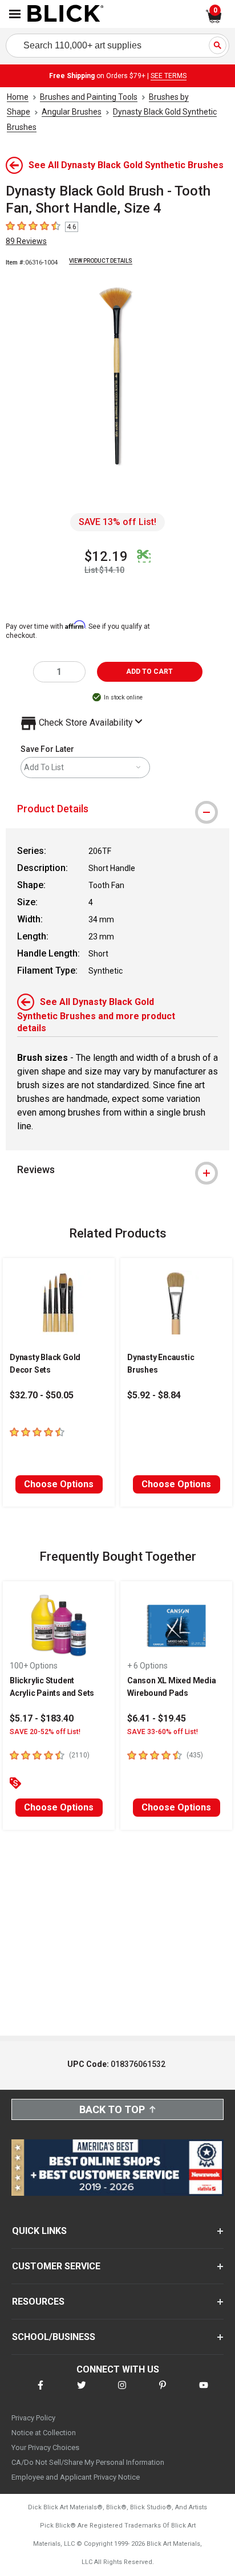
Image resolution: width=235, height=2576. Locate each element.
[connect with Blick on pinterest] (163, 2392)
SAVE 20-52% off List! (45, 1732)
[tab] (117, 809)
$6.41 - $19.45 (157, 1718)
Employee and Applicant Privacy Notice (76, 2477)
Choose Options (59, 1484)
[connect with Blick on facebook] (40, 2392)
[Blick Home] (66, 14)
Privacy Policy (33, 2418)
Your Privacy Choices (45, 2447)
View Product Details (101, 261)
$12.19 (106, 556)
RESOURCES (38, 2302)
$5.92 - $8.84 (154, 1395)
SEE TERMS (169, 76)
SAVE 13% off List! (117, 522)
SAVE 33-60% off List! (163, 1732)
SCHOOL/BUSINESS (54, 2337)
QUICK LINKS (39, 2231)
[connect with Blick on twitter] (82, 2392)
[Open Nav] (15, 14)
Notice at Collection (44, 2433)
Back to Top (112, 2109)
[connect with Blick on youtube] (204, 2392)
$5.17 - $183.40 (42, 1718)
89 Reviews (26, 241)
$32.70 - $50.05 (42, 1395)
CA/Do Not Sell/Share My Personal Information (88, 2462)
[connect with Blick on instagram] (122, 2392)
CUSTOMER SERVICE (56, 2266)
